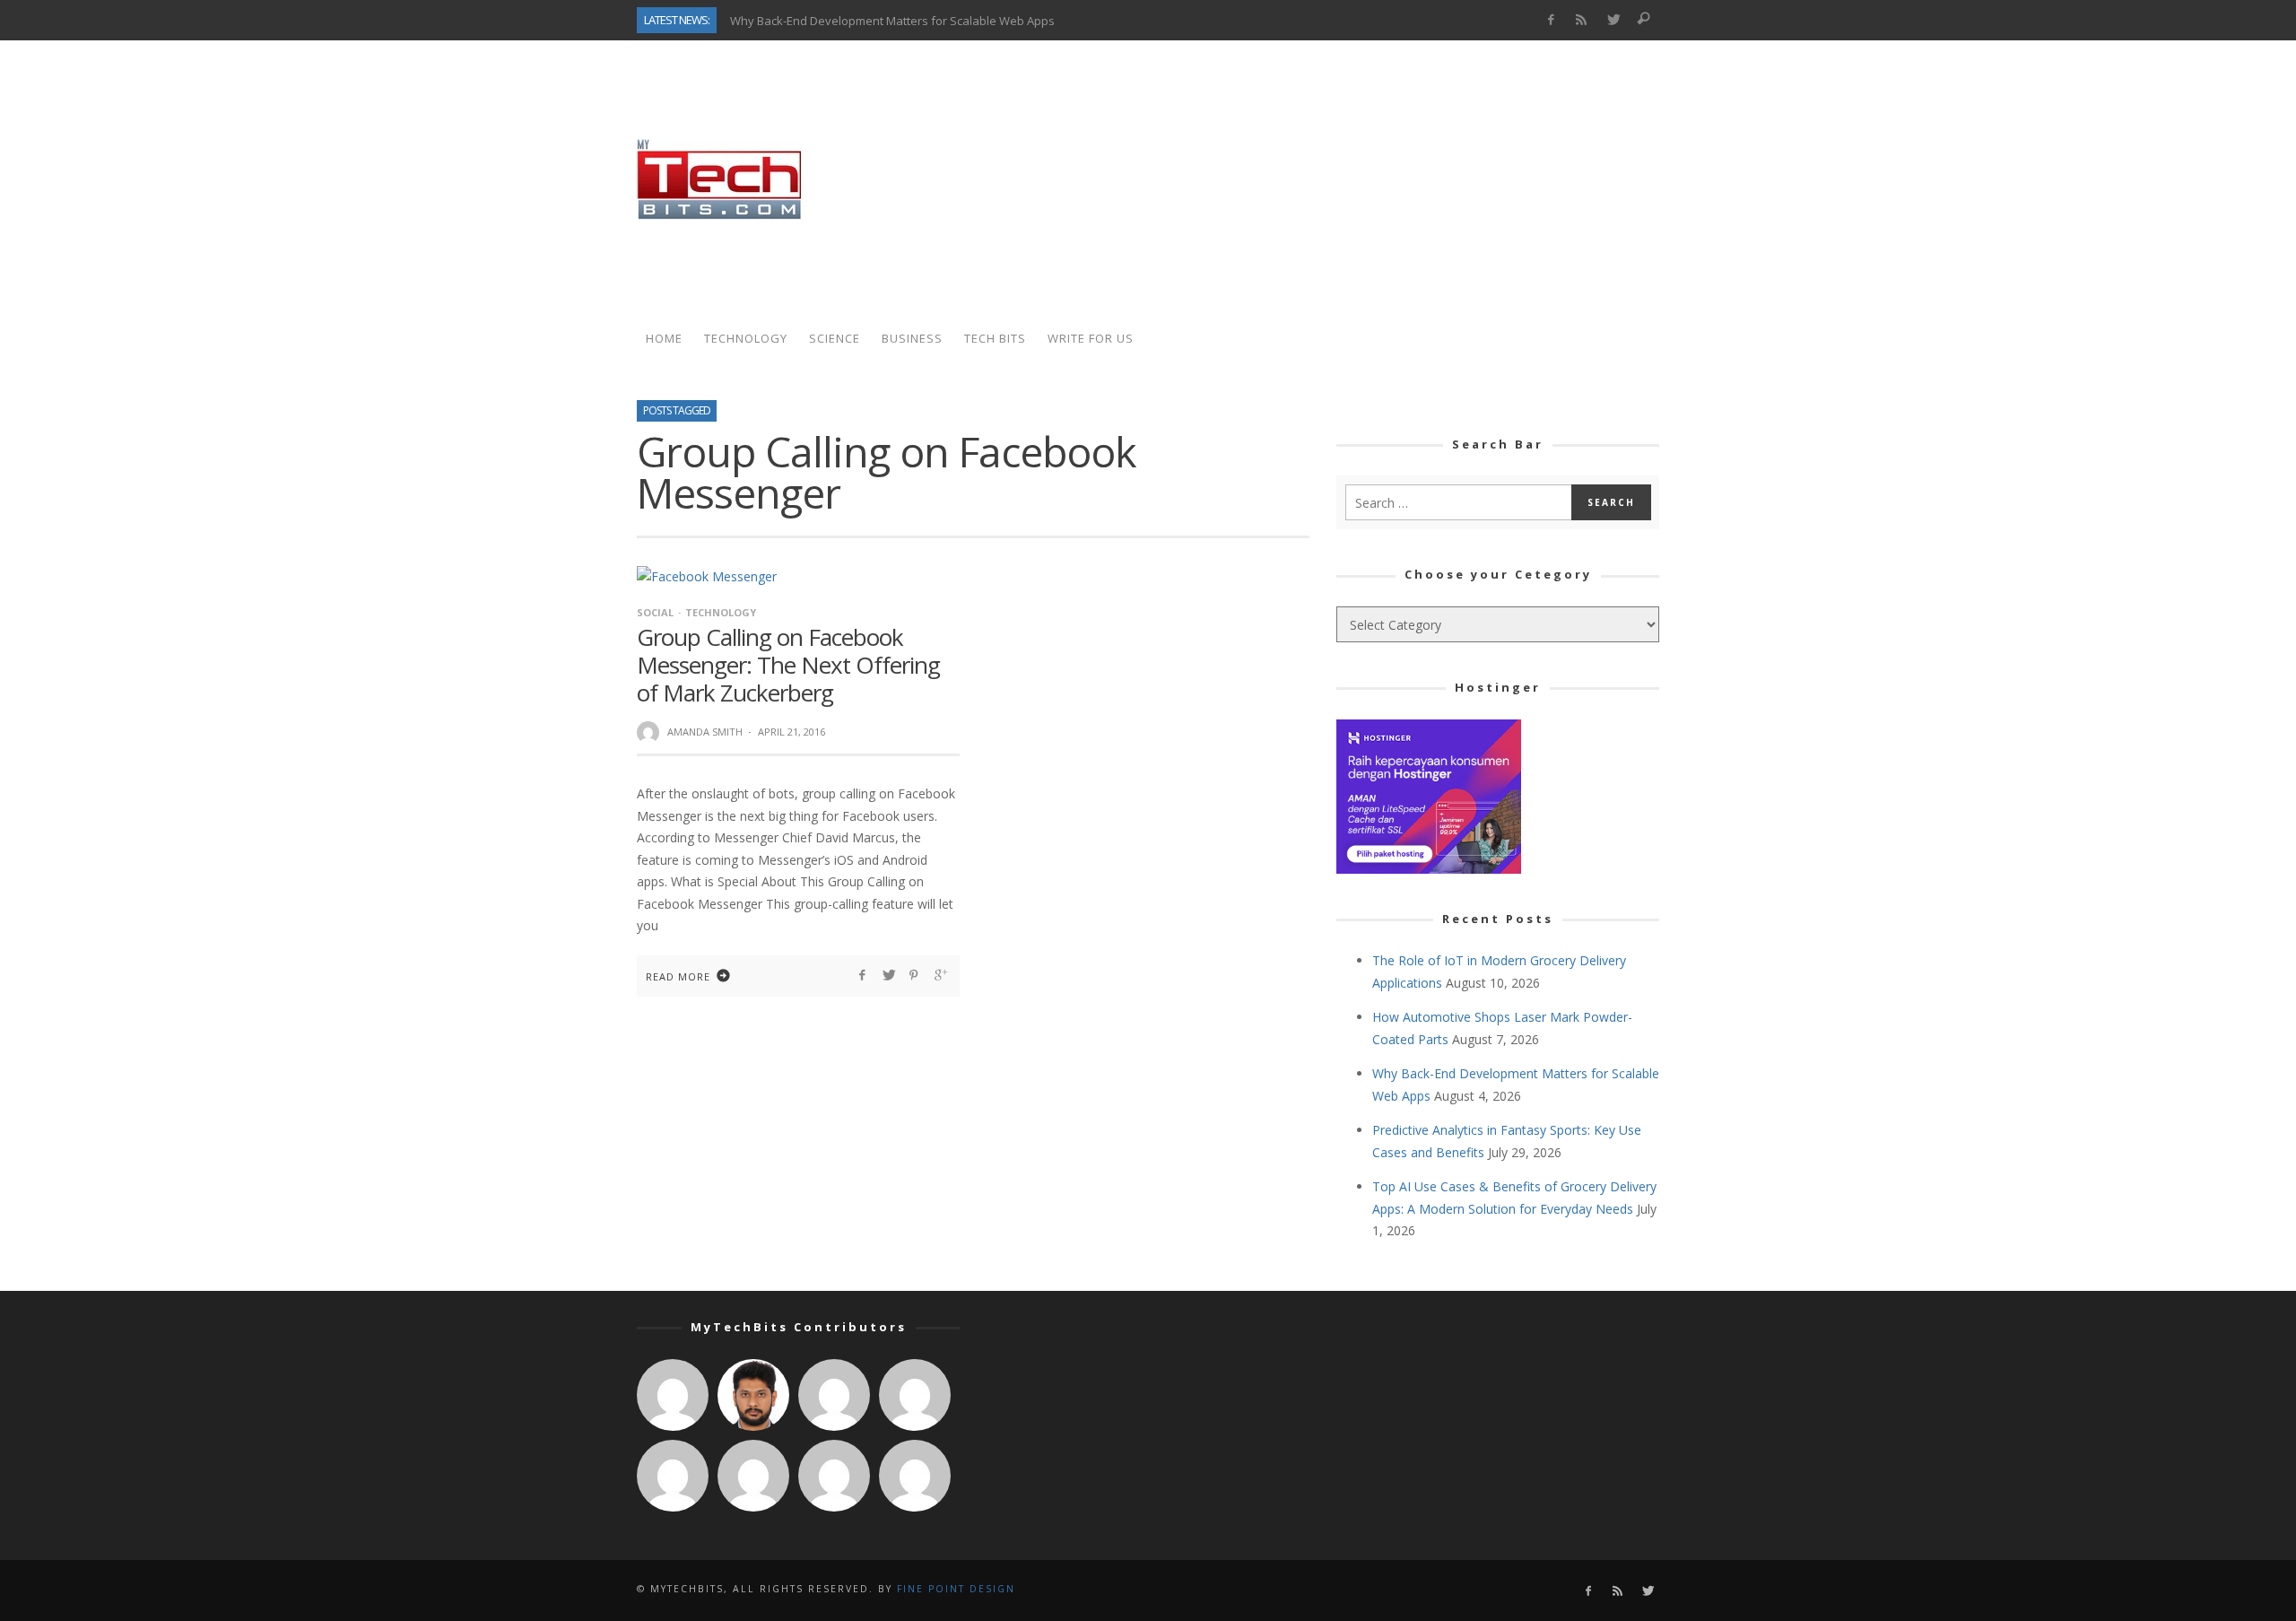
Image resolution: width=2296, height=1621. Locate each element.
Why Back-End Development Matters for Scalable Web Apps (892, 20)
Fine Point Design (956, 1589)
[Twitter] (1613, 20)
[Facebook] (1550, 20)
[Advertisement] (1333, 179)
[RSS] (1582, 20)
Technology (721, 612)
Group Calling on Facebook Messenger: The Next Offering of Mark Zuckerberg (788, 665)
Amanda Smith (705, 732)
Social (655, 612)
